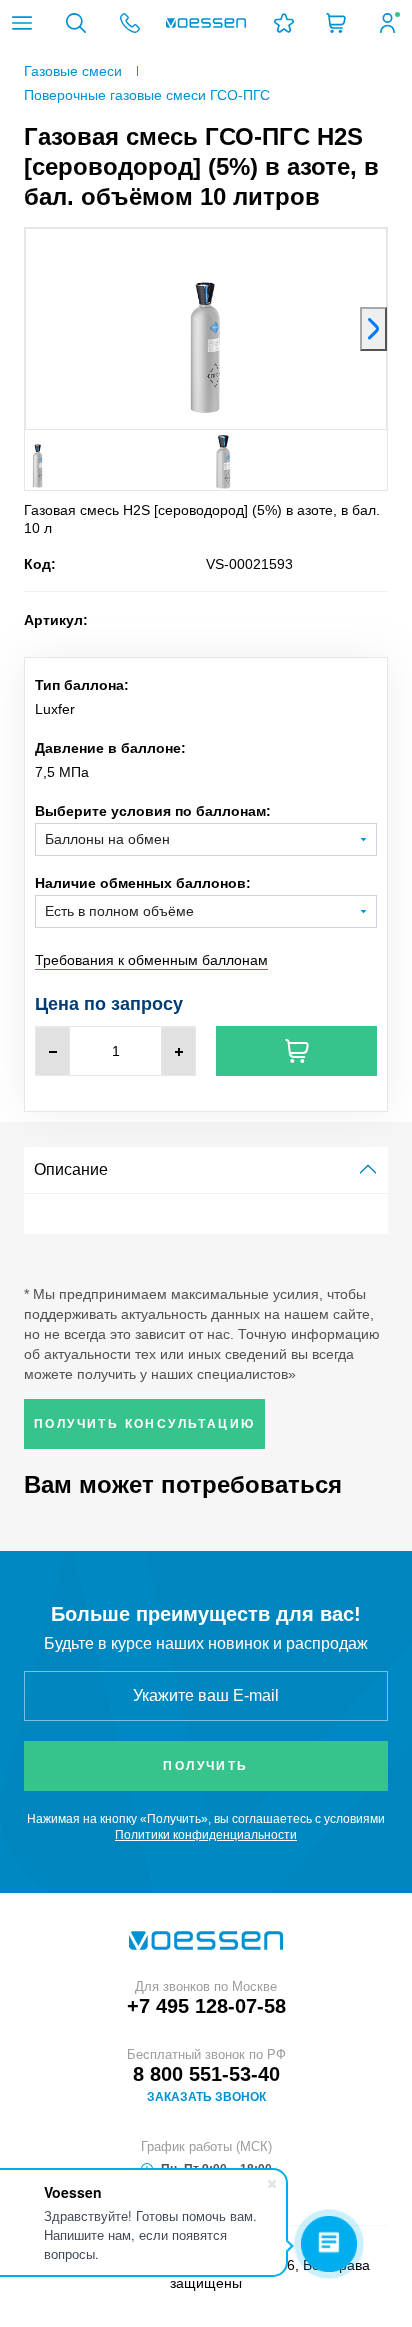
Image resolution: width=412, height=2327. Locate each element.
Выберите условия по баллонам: (153, 811)
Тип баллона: (82, 685)
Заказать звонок (206, 2097)
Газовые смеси (73, 71)
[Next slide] (373, 329)
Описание (71, 1169)
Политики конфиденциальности (206, 1835)
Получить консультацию (144, 1424)
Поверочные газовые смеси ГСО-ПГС (147, 95)
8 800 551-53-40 (206, 2074)
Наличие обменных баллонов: (143, 883)
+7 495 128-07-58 (206, 2006)
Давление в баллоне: (110, 748)
